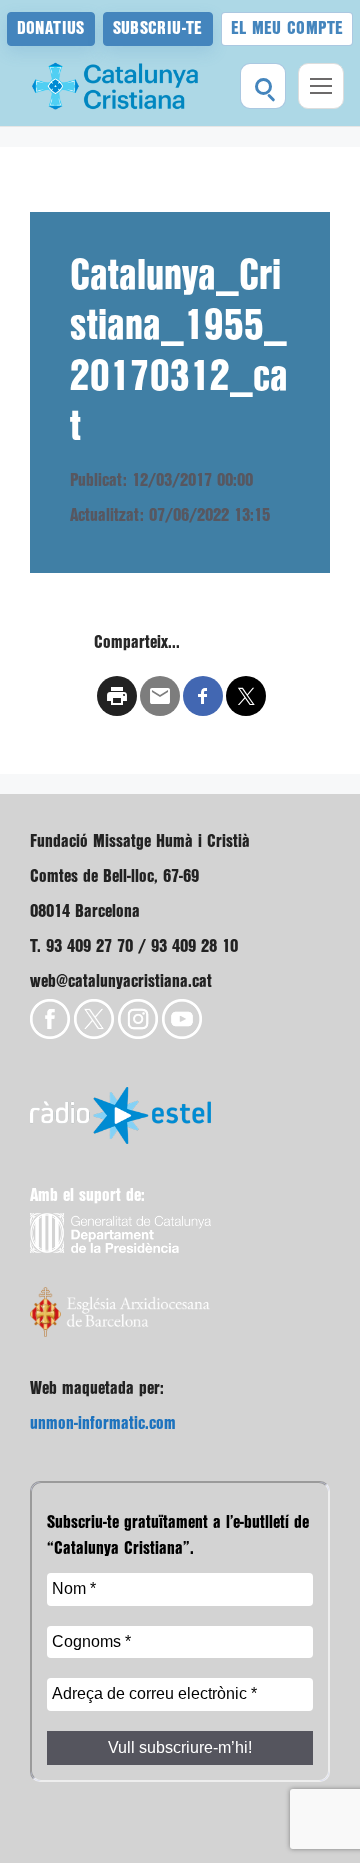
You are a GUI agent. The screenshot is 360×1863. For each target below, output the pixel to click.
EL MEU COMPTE (287, 28)
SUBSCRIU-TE (158, 28)
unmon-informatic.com (103, 1423)
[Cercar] (263, 86)
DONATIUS (51, 28)
